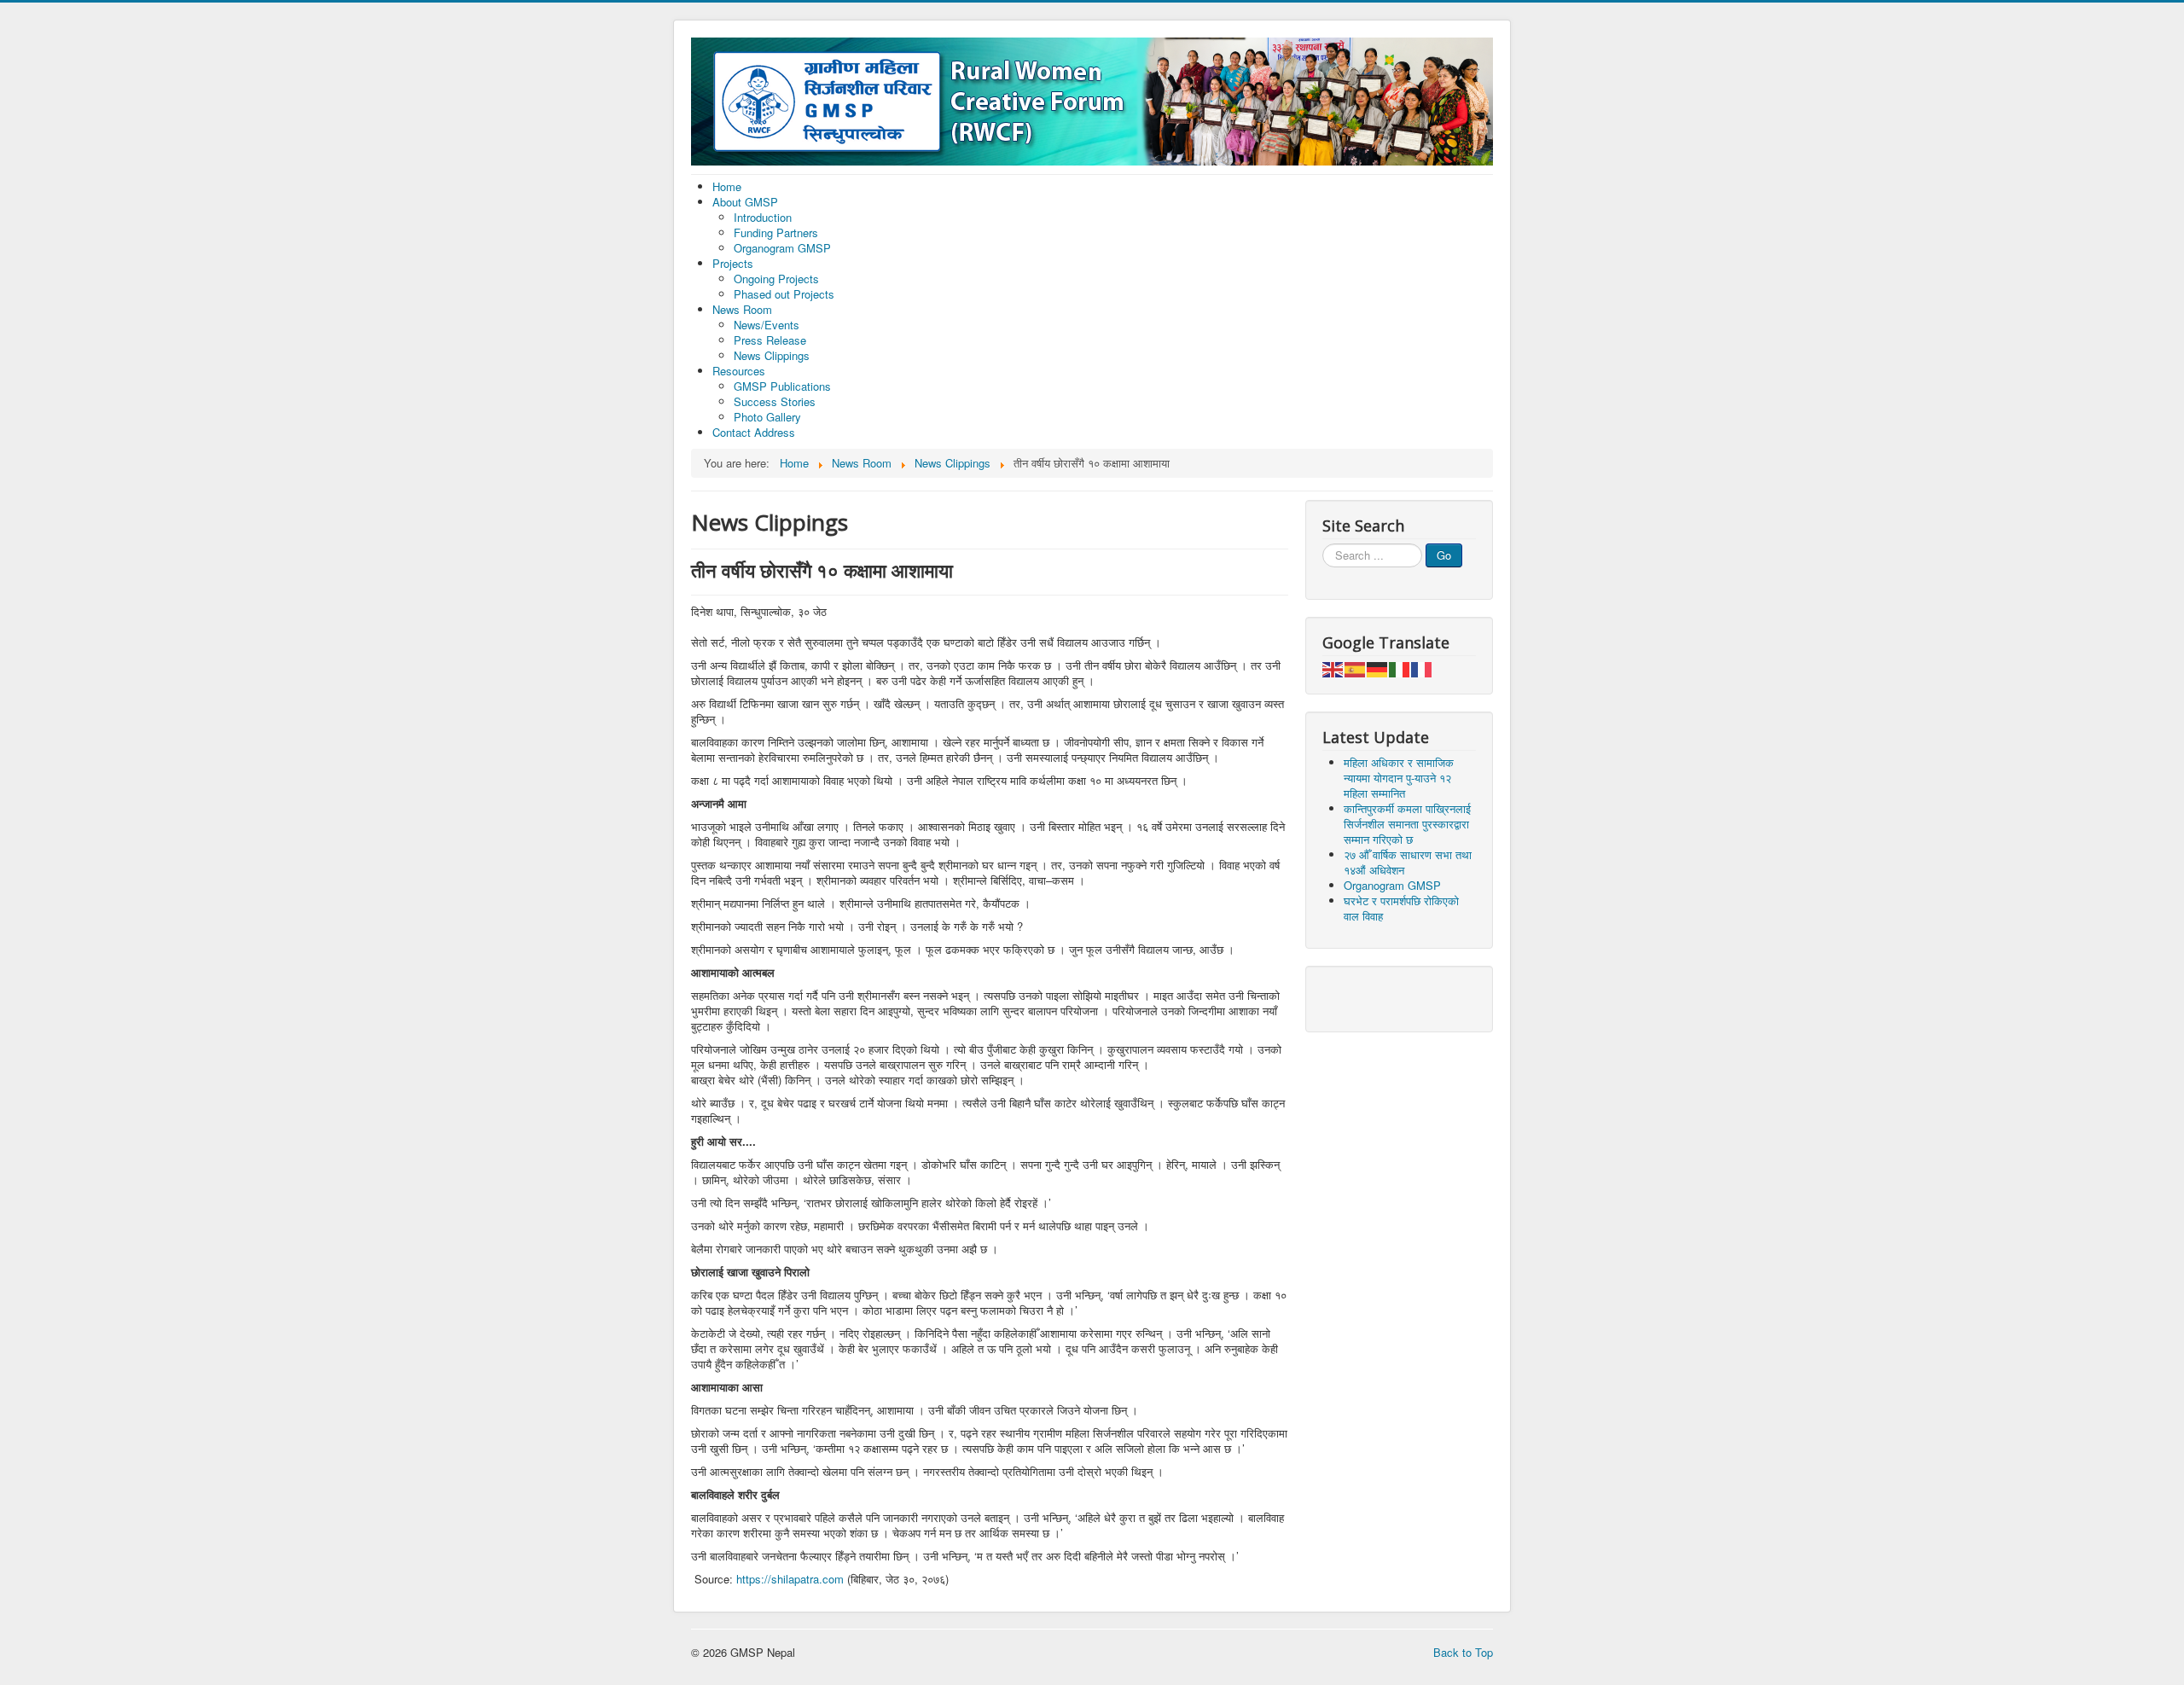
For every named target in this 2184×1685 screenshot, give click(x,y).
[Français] (1422, 668)
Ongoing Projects (776, 279)
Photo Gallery (767, 417)
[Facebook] (1337, 997)
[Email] (1369, 997)
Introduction (763, 217)
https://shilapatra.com (790, 1579)
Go (1444, 555)
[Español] (1356, 668)
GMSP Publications (782, 386)
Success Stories (775, 401)
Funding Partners (776, 232)
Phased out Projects (784, 294)
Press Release (770, 340)
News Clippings (772, 355)
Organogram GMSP (782, 248)
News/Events (767, 325)
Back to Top (1463, 1652)
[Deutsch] (1378, 668)
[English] (1333, 668)
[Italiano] (1400, 668)
